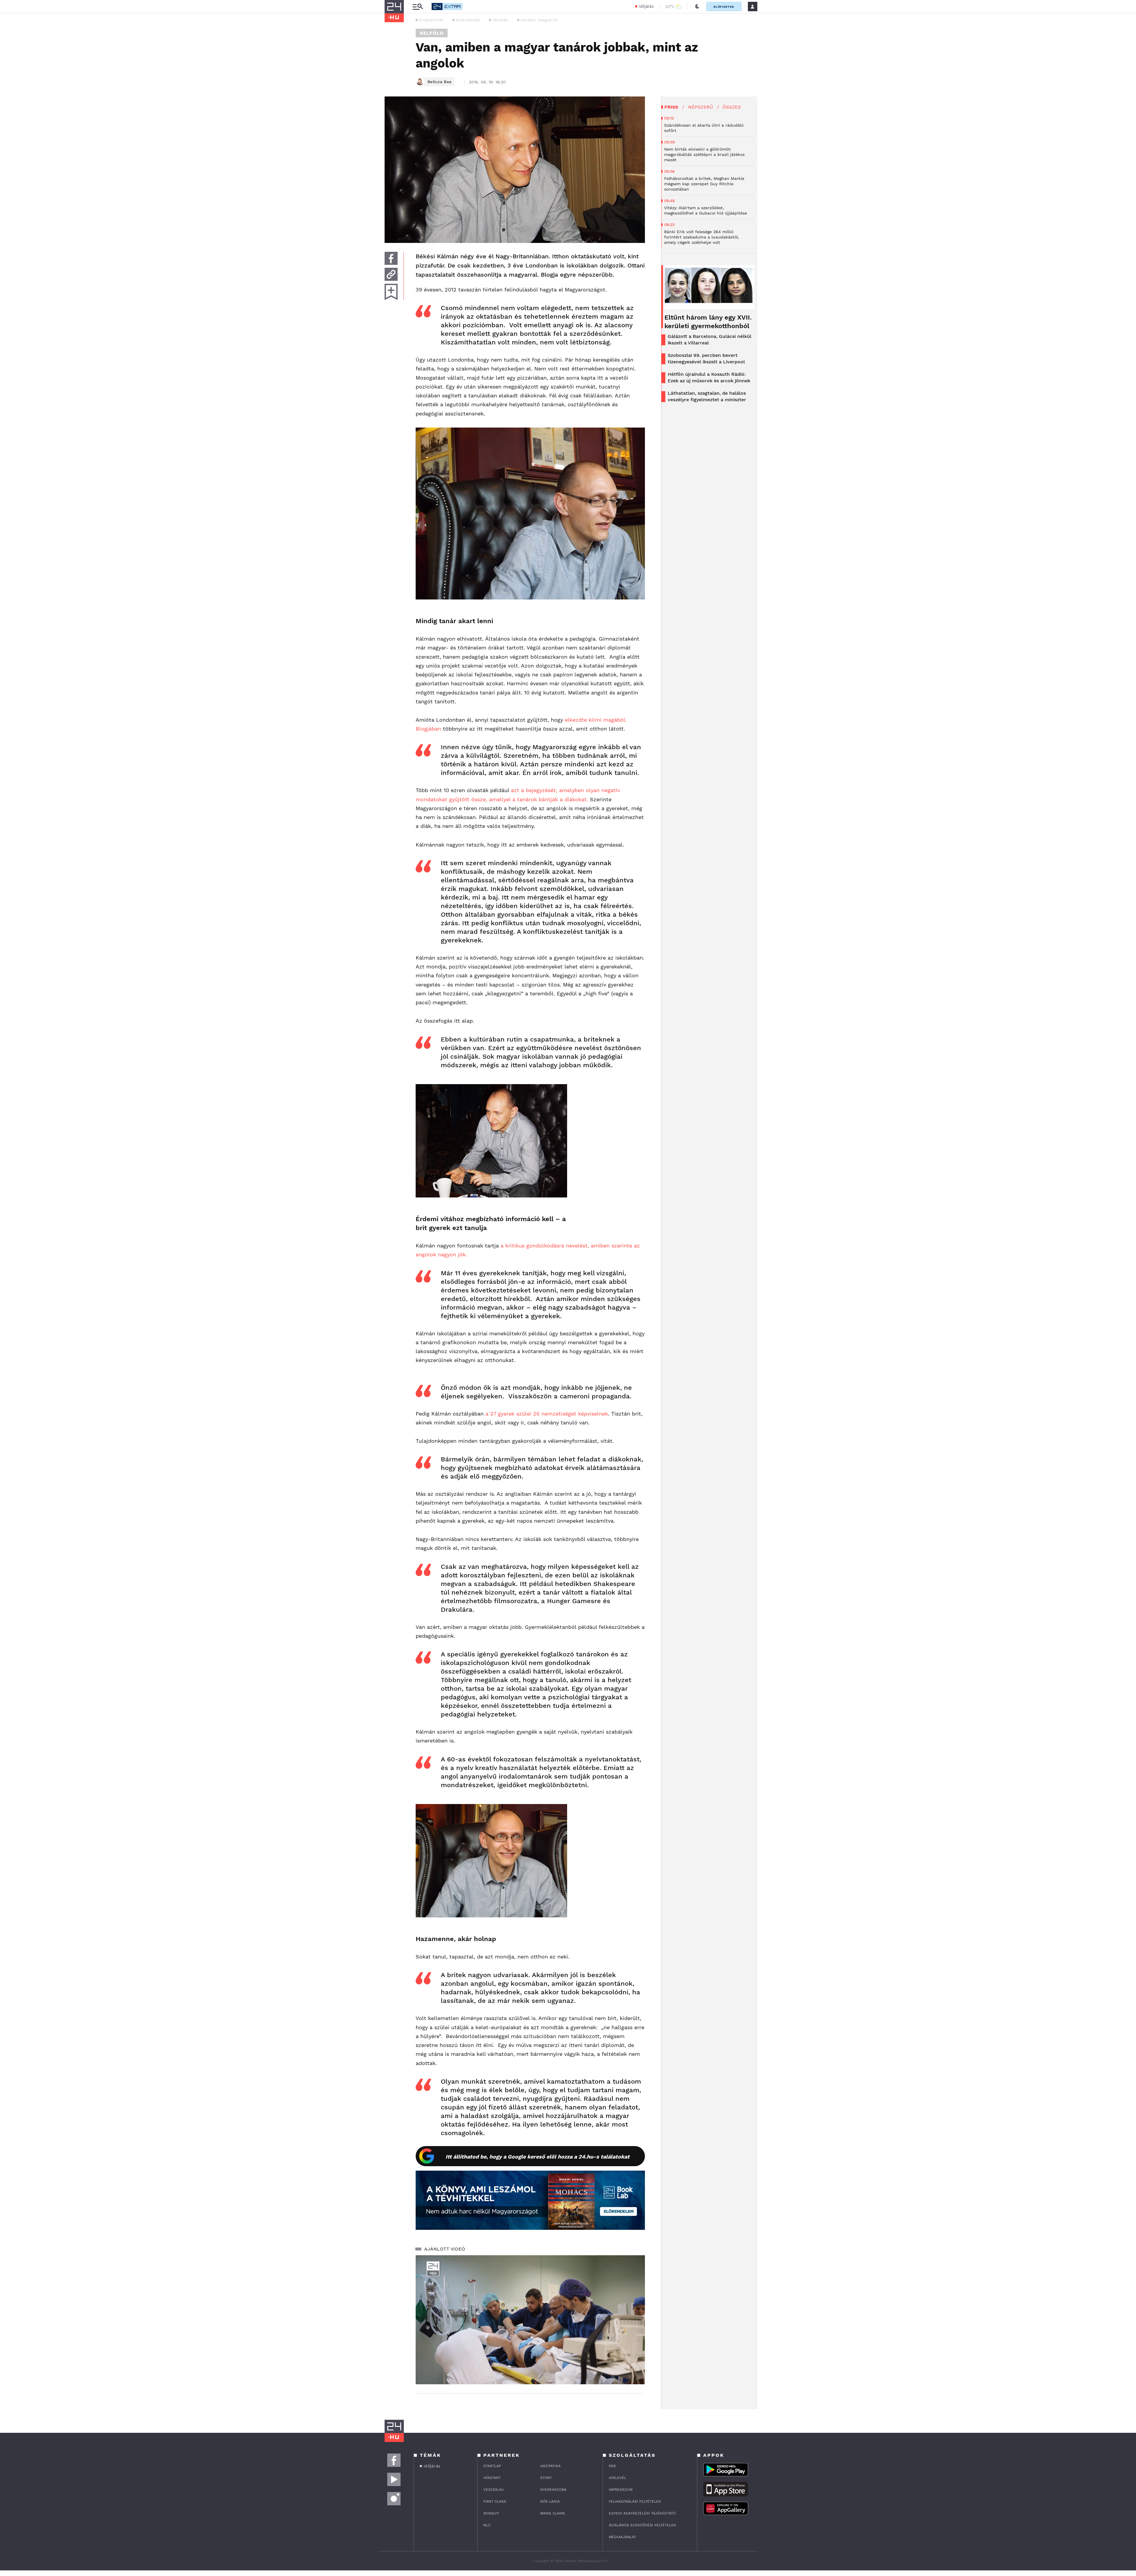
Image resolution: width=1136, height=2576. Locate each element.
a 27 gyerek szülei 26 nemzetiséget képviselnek (547, 1414)
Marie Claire (553, 2513)
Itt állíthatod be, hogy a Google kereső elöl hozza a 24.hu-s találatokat (538, 2157)
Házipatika (550, 2466)
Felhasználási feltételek (635, 2501)
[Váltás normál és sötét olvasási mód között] (697, 7)
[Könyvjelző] (391, 292)
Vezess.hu (494, 2490)
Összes (732, 107)
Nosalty (491, 2513)
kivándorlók (431, 20)
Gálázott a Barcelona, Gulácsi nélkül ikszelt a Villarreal (710, 340)
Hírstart (492, 2478)
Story (546, 2478)
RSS (612, 2466)
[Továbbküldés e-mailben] (391, 274)
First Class (495, 2501)
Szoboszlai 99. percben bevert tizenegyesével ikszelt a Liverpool (706, 358)
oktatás (500, 20)
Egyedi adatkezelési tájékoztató (642, 2513)
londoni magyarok (539, 20)
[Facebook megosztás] (391, 258)
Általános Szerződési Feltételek (642, 2525)
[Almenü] (418, 7)
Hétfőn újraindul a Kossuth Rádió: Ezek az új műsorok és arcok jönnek (709, 377)
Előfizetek (724, 7)
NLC (487, 2525)
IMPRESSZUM (621, 2490)
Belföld (432, 33)
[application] (530, 2320)
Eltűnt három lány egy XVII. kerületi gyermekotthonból (708, 322)
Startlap (492, 2466)
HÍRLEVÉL (618, 2478)
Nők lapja (550, 2501)
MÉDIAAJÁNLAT (622, 2537)
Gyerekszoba (553, 2490)
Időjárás (646, 6)
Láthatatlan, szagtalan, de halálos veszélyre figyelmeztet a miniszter (707, 396)
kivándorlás (468, 20)
